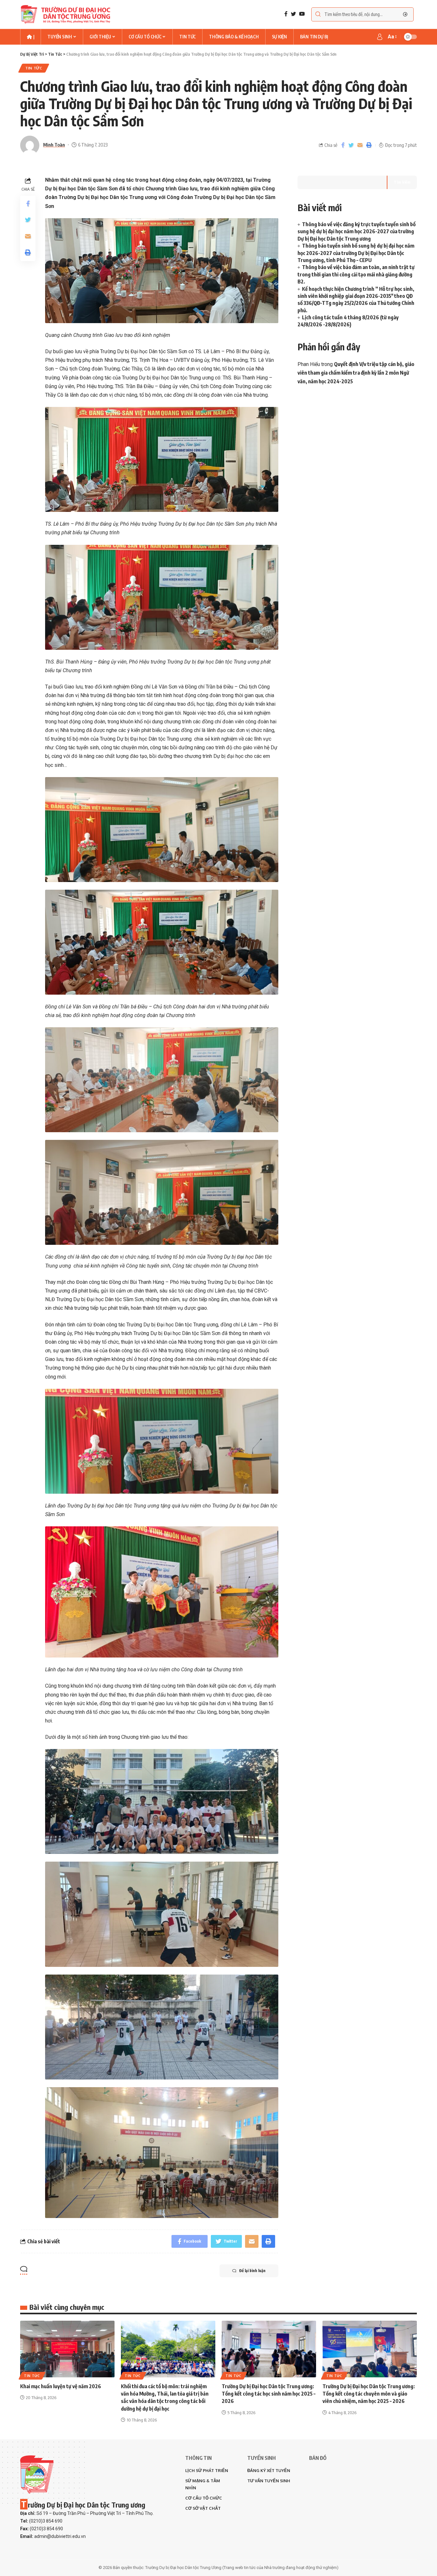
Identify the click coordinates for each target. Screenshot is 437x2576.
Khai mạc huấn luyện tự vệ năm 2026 (61, 2386)
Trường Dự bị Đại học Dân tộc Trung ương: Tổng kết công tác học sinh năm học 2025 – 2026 (269, 2394)
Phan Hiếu (309, 364)
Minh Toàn (54, 145)
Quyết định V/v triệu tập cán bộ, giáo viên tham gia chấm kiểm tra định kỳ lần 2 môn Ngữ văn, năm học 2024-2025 (356, 373)
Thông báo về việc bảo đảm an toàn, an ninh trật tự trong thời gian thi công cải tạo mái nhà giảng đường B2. (356, 274)
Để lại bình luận (252, 2271)
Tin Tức (34, 68)
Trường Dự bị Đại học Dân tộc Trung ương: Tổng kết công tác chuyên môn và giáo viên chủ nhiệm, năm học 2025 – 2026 (369, 2394)
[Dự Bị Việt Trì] (65, 14)
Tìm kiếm (402, 182)
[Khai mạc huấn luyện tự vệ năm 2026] (67, 2349)
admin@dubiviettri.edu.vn (60, 2536)
